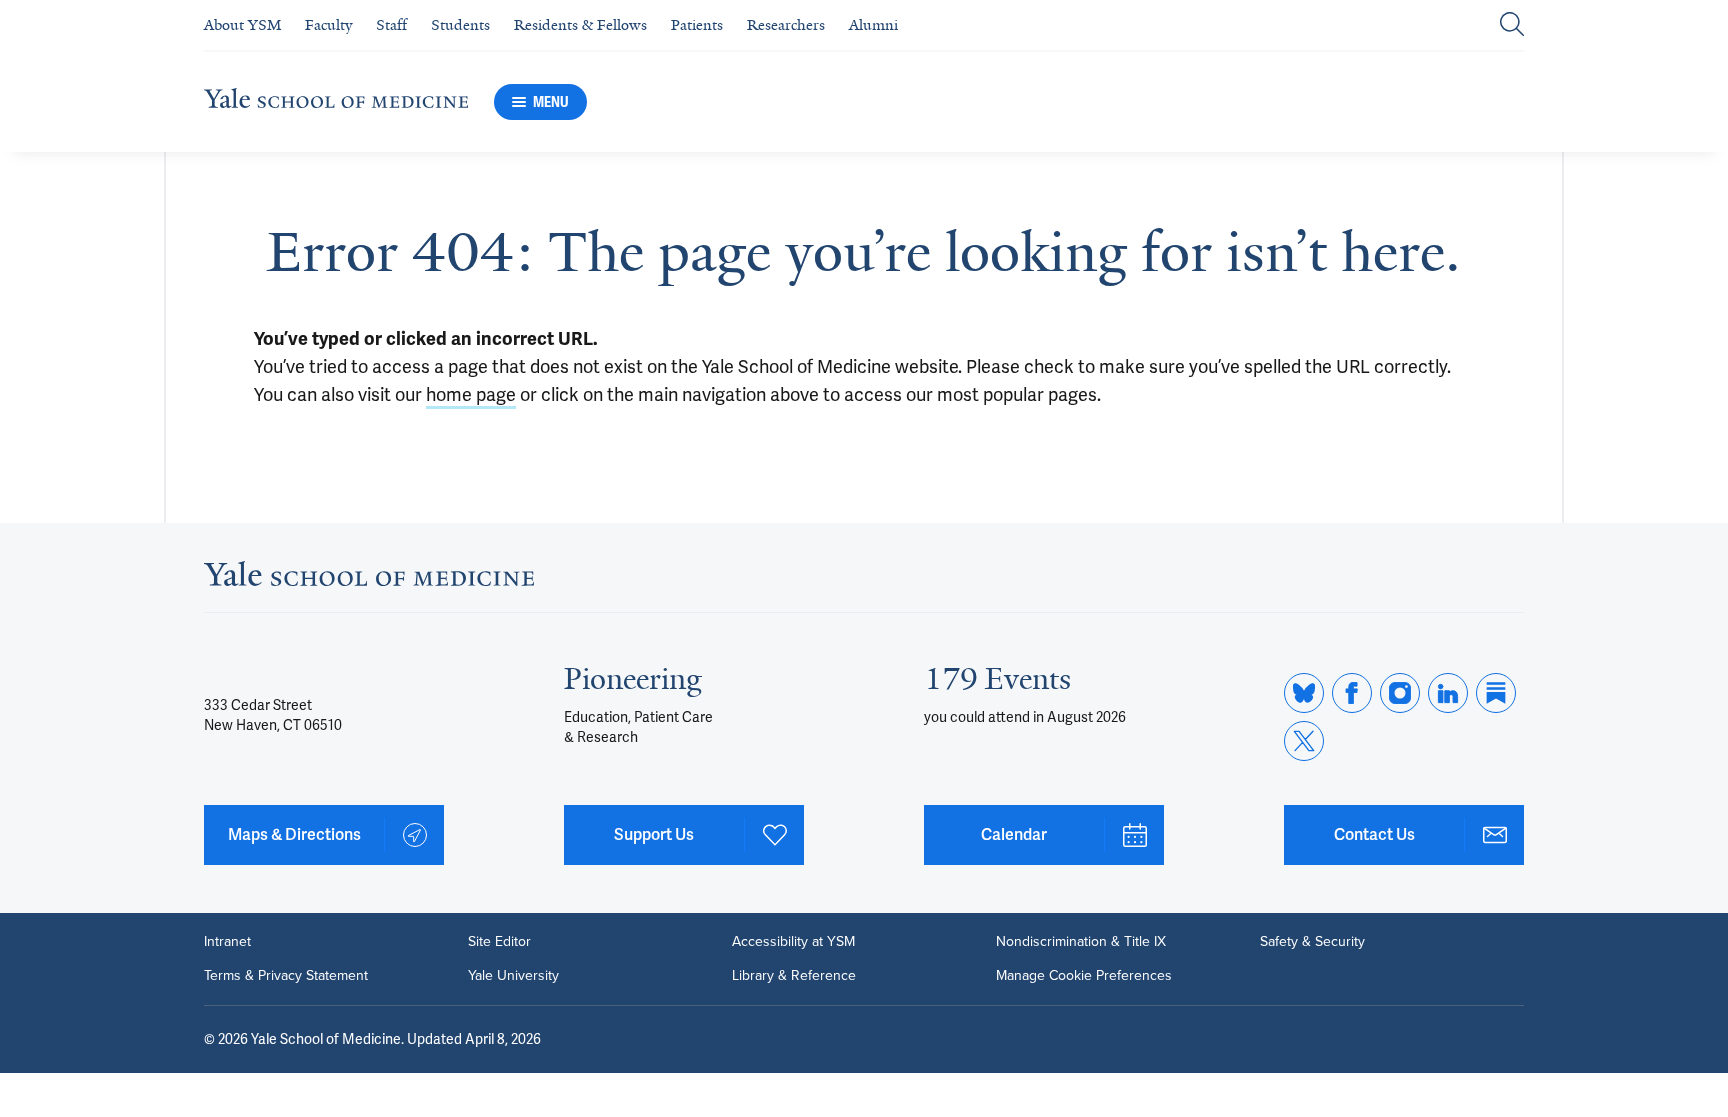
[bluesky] (1304, 693)
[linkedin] (1448, 693)
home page (471, 394)
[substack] (1496, 693)
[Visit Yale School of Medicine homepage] (369, 579)
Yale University (513, 976)
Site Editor (499, 942)
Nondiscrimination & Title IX (1081, 942)
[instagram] (1400, 693)
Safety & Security (1312, 942)
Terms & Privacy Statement (286, 976)
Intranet (227, 942)
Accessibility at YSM (793, 942)
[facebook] (1352, 693)
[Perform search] (1512, 25)
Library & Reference (794, 976)
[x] (1304, 741)
